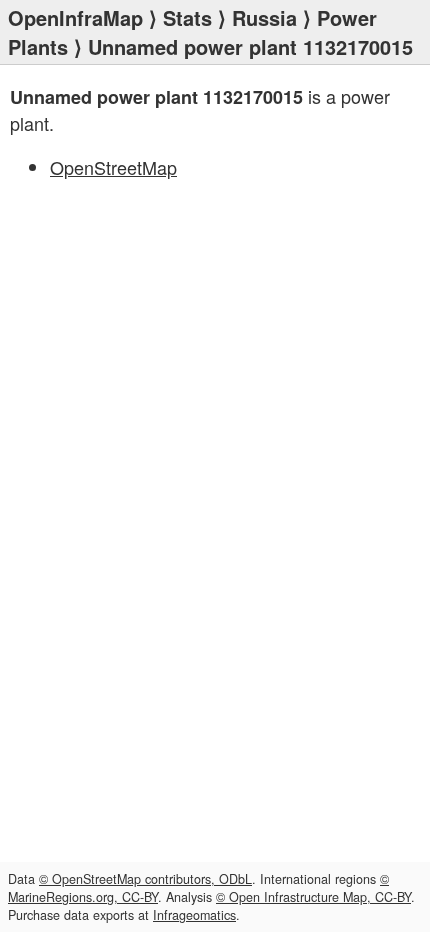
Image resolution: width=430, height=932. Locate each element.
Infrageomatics (194, 915)
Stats (187, 17)
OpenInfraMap (75, 17)
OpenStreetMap (113, 167)
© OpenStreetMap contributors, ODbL (145, 879)
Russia (264, 17)
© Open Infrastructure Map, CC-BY (313, 897)
